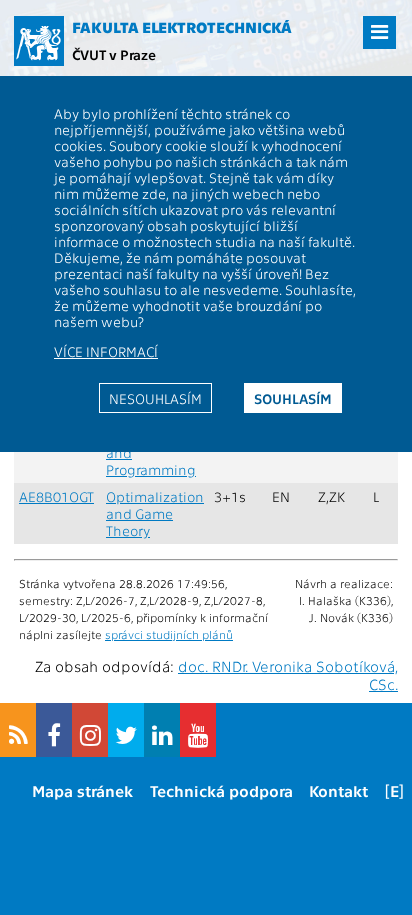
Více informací (106, 351)
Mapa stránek (82, 790)
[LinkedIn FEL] (162, 730)
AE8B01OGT (56, 496)
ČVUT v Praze (114, 54)
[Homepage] (39, 41)
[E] (394, 790)
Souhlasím (293, 398)
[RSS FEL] (18, 730)
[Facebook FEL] (54, 730)
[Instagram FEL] (90, 730)
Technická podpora (221, 790)
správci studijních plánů (169, 634)
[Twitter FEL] (126, 730)
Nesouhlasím (155, 398)
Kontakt (338, 790)
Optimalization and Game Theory (155, 513)
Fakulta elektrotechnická (182, 27)
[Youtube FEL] (198, 730)
